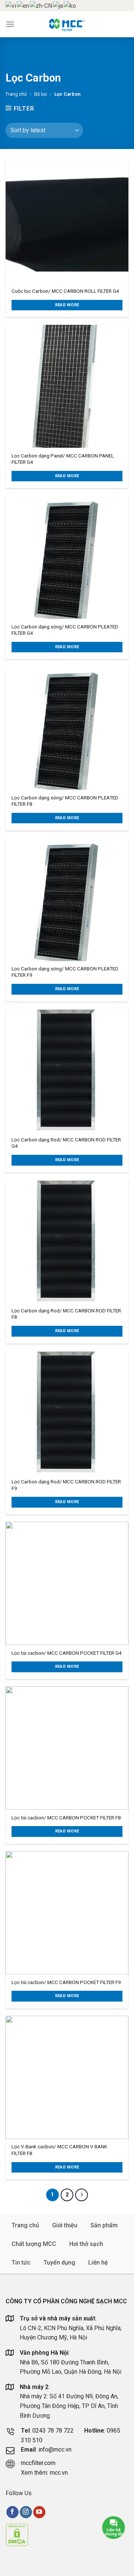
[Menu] (10, 24)
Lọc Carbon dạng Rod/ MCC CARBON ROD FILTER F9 (66, 1485)
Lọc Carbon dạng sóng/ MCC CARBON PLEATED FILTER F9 (65, 972)
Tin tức (21, 2263)
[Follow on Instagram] (26, 2512)
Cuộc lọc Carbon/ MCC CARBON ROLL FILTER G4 (65, 291)
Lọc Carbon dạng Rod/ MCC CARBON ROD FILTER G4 (66, 1143)
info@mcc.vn (55, 2450)
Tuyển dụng (59, 2263)
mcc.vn (59, 2473)
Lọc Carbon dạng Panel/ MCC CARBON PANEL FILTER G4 (63, 459)
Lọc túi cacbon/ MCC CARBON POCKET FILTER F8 (66, 1818)
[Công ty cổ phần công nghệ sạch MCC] (67, 24)
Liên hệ (98, 2263)
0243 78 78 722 (54, 2431)
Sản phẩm (104, 2225)
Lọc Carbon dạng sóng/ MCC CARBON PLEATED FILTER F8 (65, 801)
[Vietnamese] (11, 5)
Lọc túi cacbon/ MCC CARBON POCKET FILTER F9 (66, 1982)
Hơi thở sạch (86, 2244)
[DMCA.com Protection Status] (17, 2534)
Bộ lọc (41, 94)
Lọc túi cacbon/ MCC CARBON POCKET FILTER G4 (67, 1653)
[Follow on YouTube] (39, 2512)
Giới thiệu (65, 2225)
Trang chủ (16, 94)
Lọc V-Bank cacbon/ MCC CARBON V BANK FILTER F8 (59, 2150)
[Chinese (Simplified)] (41, 5)
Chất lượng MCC (34, 2244)
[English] (23, 5)
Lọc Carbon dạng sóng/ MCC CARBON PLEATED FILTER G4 (65, 630)
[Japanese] (58, 5)
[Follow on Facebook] (12, 2512)
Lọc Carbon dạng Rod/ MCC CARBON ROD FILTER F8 (66, 1314)
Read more (67, 305)
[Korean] (70, 5)
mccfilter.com (38, 2463)
